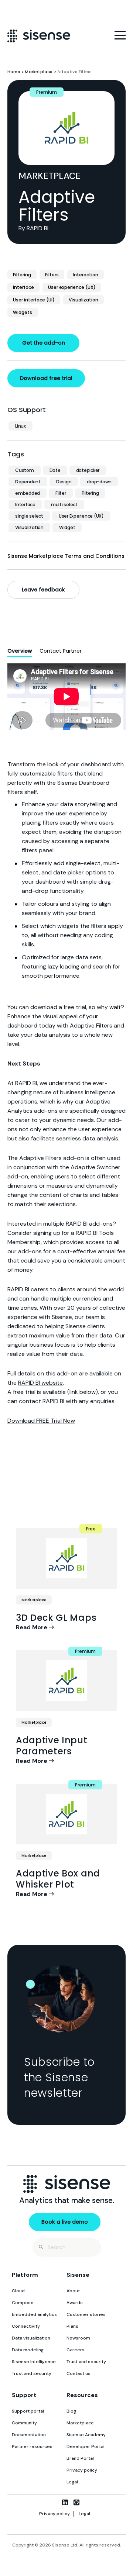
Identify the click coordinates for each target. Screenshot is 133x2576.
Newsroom (78, 2338)
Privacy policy (82, 2470)
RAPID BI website (40, 1383)
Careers (76, 2350)
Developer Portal (86, 2446)
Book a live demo (65, 2222)
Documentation (29, 2435)
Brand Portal (80, 2458)
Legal (72, 2482)
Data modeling (28, 2350)
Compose (23, 2303)
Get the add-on (44, 343)
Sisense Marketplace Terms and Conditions (66, 556)
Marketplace (39, 72)
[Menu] (120, 35)
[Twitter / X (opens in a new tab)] (53, 2502)
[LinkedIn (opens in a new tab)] (65, 2502)
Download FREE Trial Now (41, 1421)
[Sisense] (39, 36)
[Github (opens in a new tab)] (76, 2502)
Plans (72, 2326)
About (73, 2291)
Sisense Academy (86, 2435)
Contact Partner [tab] (61, 651)
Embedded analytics (34, 2314)
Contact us (79, 2373)
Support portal (28, 2411)
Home (14, 72)
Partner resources (32, 2446)
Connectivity (26, 2326)
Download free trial (46, 378)
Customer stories (86, 2314)
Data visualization (31, 2338)
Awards (75, 2303)
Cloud (18, 2291)
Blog (71, 2411)
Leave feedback (43, 590)
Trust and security (32, 2373)
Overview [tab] (20, 651)
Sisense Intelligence (34, 2362)
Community (24, 2423)
